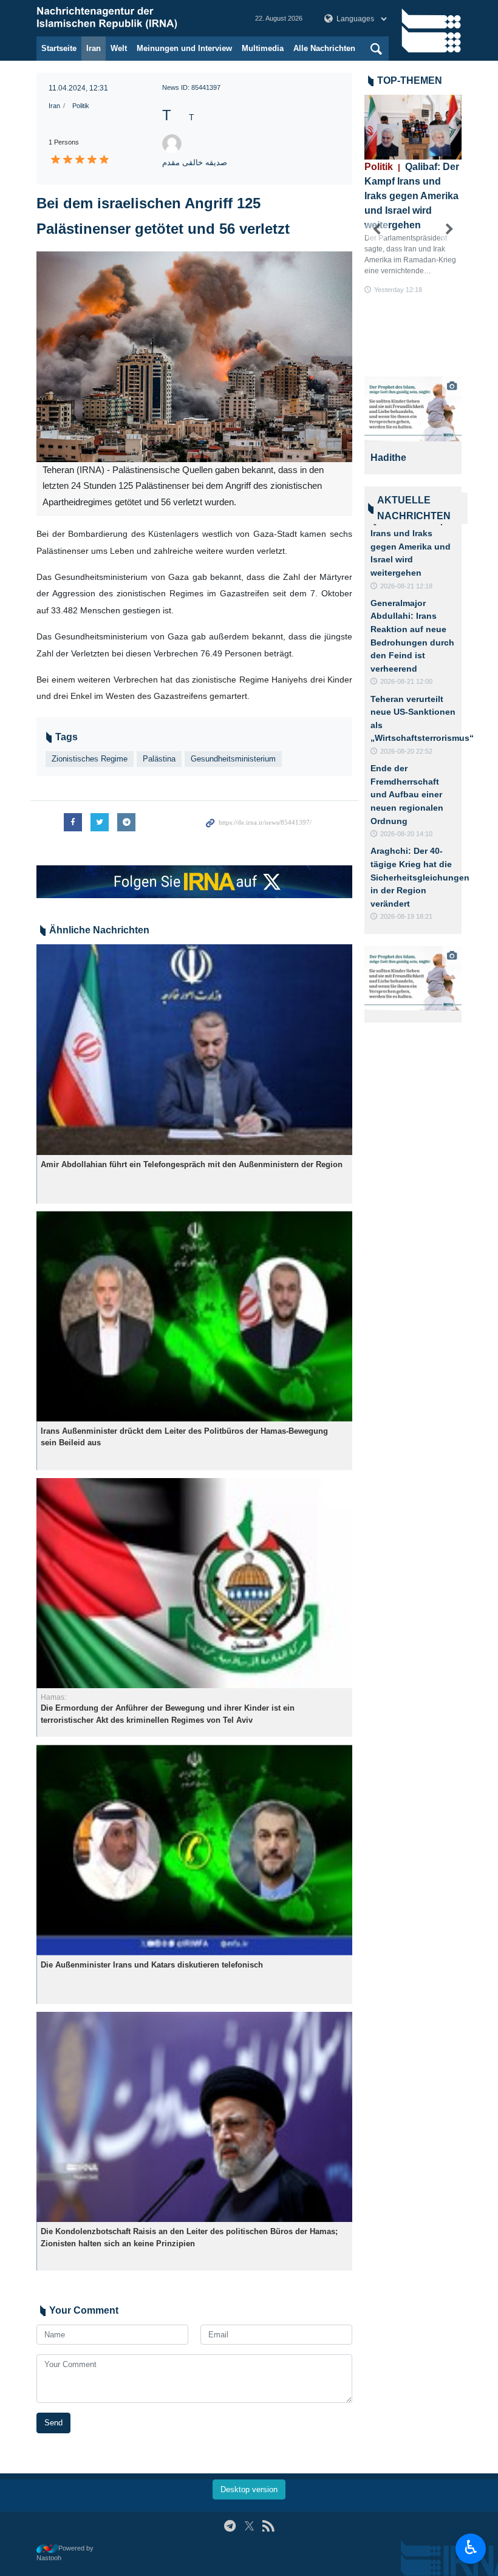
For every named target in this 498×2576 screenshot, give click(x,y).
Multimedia (263, 48)
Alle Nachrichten (324, 48)
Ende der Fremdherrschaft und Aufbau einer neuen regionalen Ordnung (407, 794)
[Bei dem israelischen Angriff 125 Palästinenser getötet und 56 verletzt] (194, 357)
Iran (94, 48)
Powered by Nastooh (65, 2553)
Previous (377, 230)
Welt (119, 48)
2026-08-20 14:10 (406, 834)
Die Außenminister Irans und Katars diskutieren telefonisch (152, 1965)
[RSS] (268, 2526)
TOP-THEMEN (410, 80)
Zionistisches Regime (90, 759)
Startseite (59, 48)
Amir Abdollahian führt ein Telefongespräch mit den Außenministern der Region (192, 1164)
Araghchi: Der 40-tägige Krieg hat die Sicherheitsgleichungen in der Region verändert (420, 877)
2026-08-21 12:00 (406, 681)
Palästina (159, 759)
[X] (249, 2526)
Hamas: (53, 1697)
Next (449, 230)
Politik (81, 106)
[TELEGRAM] (230, 2526)
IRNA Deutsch (134, 18)
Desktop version (249, 2489)
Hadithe (393, 458)
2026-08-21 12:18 (406, 586)
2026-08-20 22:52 (406, 751)
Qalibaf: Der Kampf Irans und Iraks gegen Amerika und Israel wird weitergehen (412, 196)
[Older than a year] (194, 1050)
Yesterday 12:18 (398, 290)
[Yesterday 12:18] (413, 127)
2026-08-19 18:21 (406, 916)
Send (53, 2423)
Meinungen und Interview (184, 48)
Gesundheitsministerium (233, 759)
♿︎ (471, 2547)
